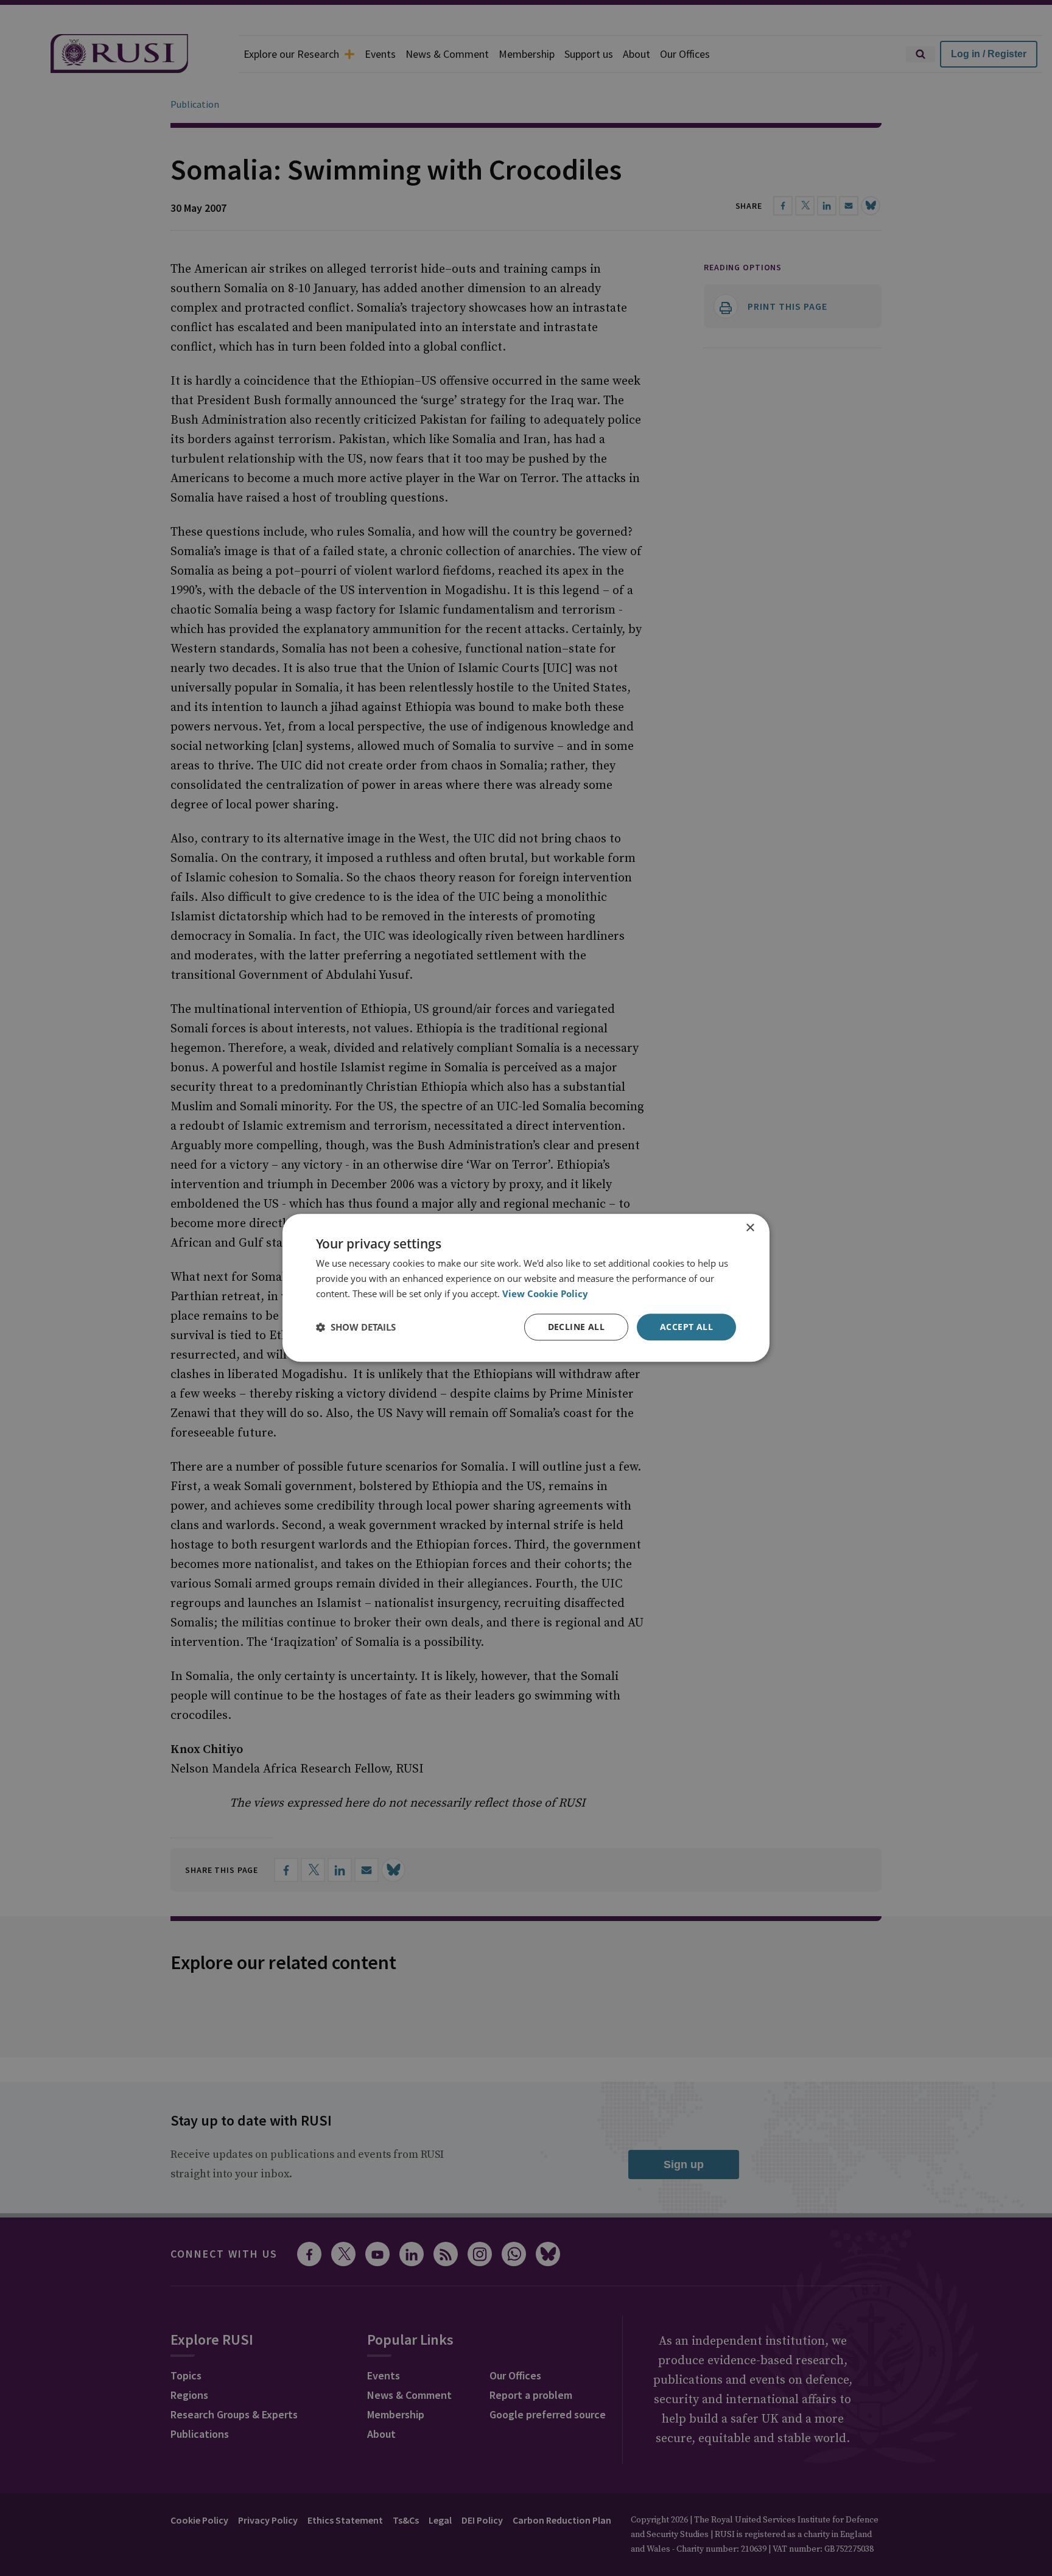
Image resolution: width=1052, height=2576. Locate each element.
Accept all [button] (686, 1327)
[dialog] (526, 1288)
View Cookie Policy (545, 1293)
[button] (356, 1327)
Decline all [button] (576, 1327)
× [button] (750, 1228)
